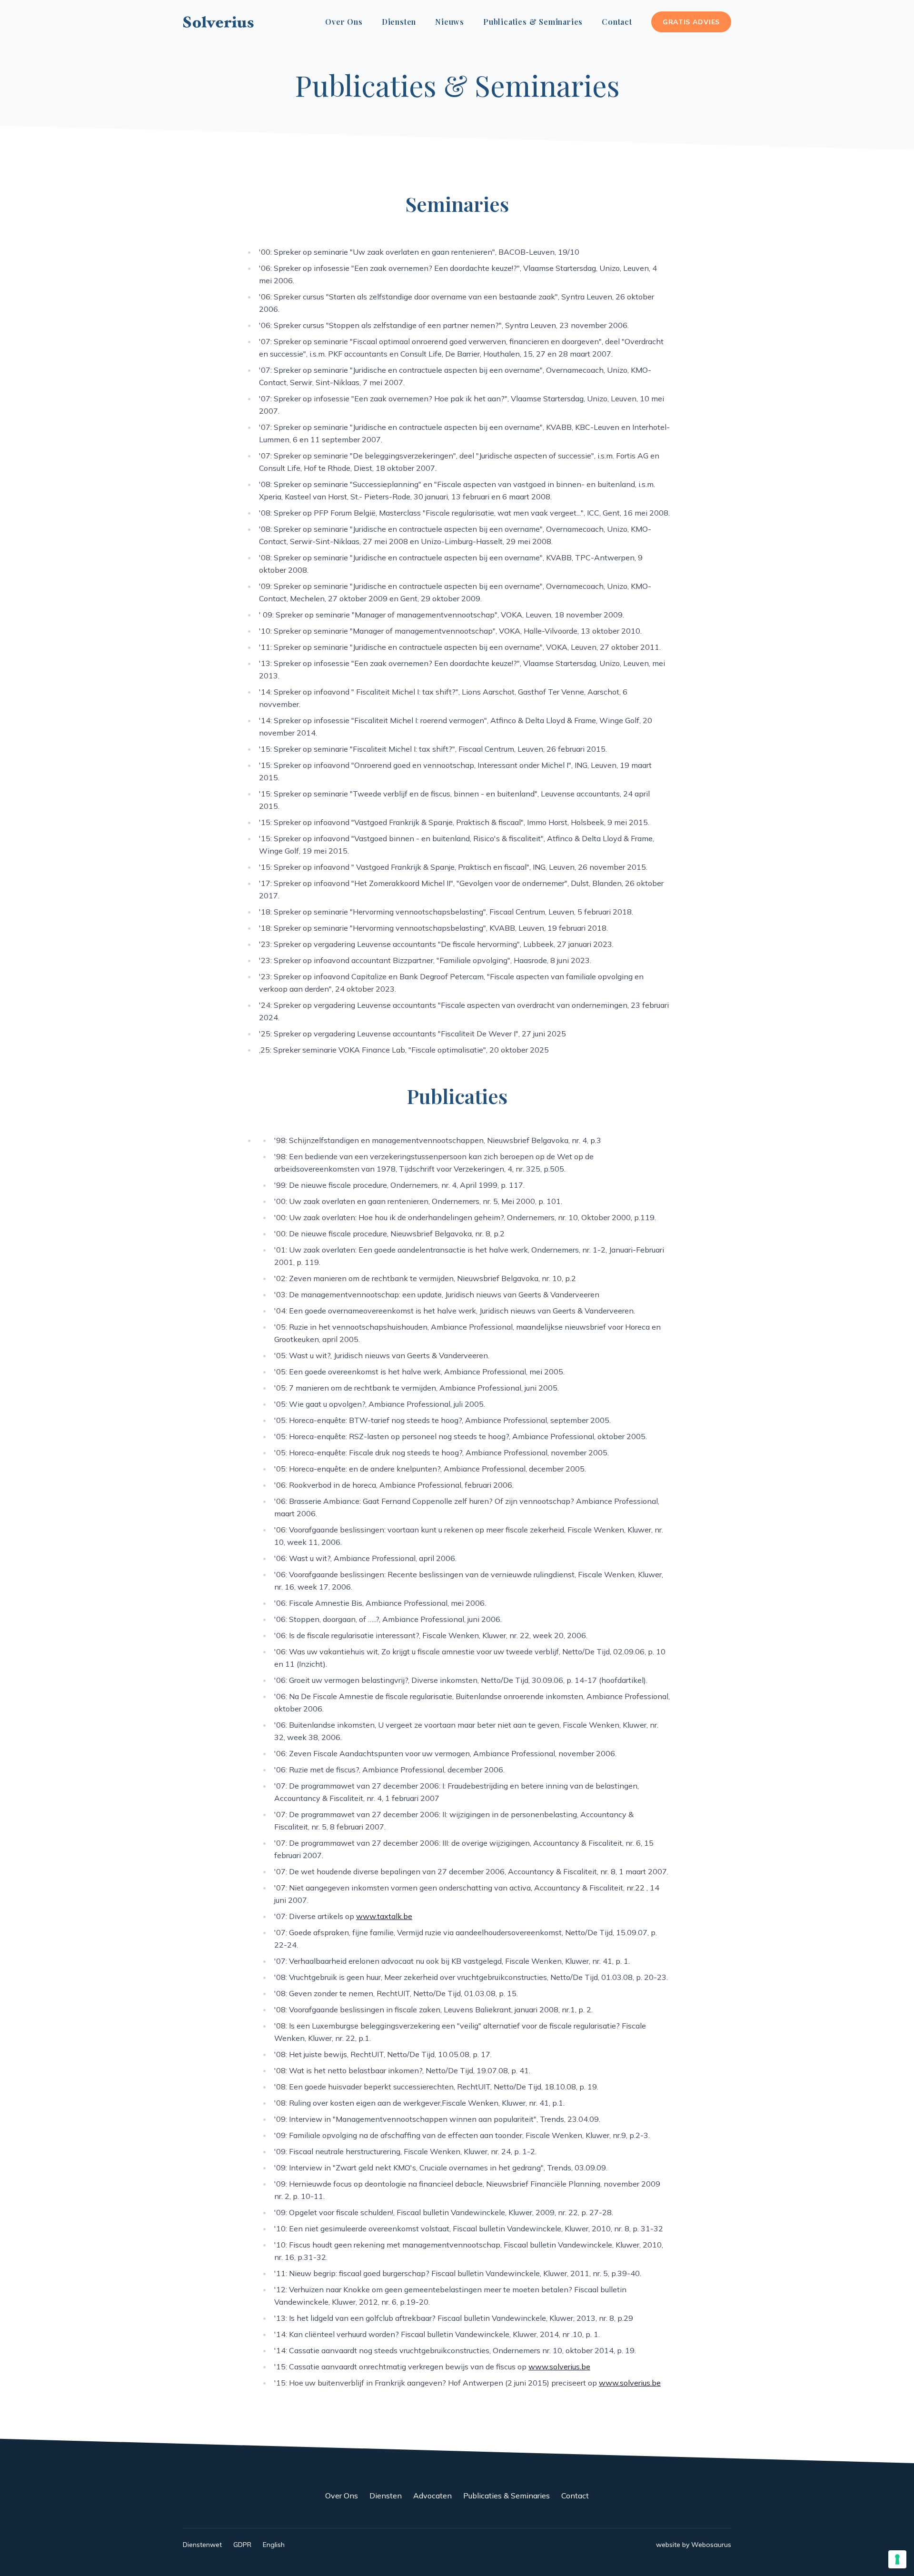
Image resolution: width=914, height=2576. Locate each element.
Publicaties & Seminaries (533, 22)
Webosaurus (711, 2545)
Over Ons (344, 22)
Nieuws (450, 22)
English (274, 2545)
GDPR (242, 2545)
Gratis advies (691, 22)
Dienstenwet (202, 2545)
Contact (617, 22)
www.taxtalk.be (384, 1916)
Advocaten (432, 2496)
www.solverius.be (559, 2367)
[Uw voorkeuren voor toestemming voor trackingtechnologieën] (897, 2559)
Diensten (399, 22)
